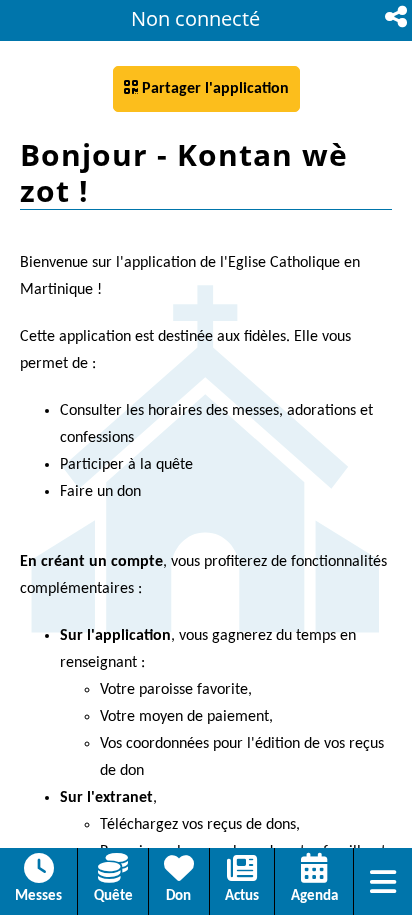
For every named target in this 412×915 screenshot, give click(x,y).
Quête (113, 896)
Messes (38, 896)
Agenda (314, 896)
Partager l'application (206, 88)
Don (178, 896)
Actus (242, 896)
